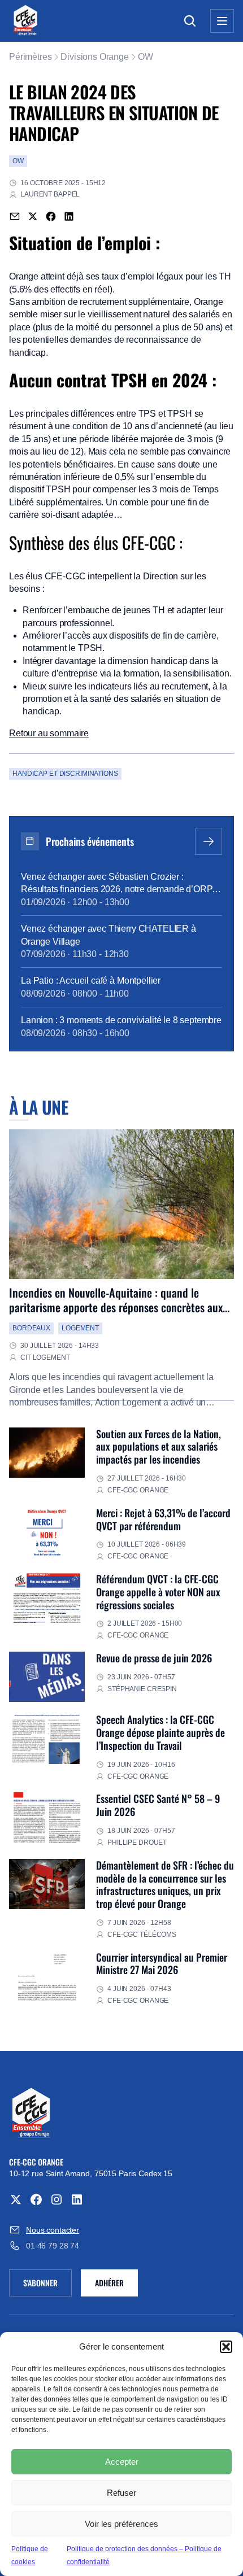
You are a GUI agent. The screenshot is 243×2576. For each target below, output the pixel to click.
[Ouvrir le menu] (222, 21)
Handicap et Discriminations (65, 774)
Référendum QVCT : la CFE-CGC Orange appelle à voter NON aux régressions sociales (158, 1592)
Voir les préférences (121, 2524)
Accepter (122, 2462)
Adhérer (109, 2283)
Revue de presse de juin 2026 (154, 1658)
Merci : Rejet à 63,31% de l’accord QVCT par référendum (163, 1519)
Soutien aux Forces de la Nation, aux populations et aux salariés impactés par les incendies (159, 1446)
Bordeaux (31, 1328)
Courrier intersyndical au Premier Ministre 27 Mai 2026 (162, 1963)
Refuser (121, 2493)
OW (146, 57)
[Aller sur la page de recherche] (190, 21)
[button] (226, 2347)
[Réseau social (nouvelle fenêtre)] (16, 2199)
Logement (80, 1328)
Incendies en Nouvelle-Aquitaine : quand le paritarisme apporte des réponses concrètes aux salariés (116, 1307)
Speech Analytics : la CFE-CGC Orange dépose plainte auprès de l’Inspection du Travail (160, 1732)
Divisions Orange (94, 57)
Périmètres (30, 57)
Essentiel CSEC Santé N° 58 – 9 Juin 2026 (158, 1805)
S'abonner (47, 2285)
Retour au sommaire (49, 733)
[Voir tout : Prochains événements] (209, 841)
